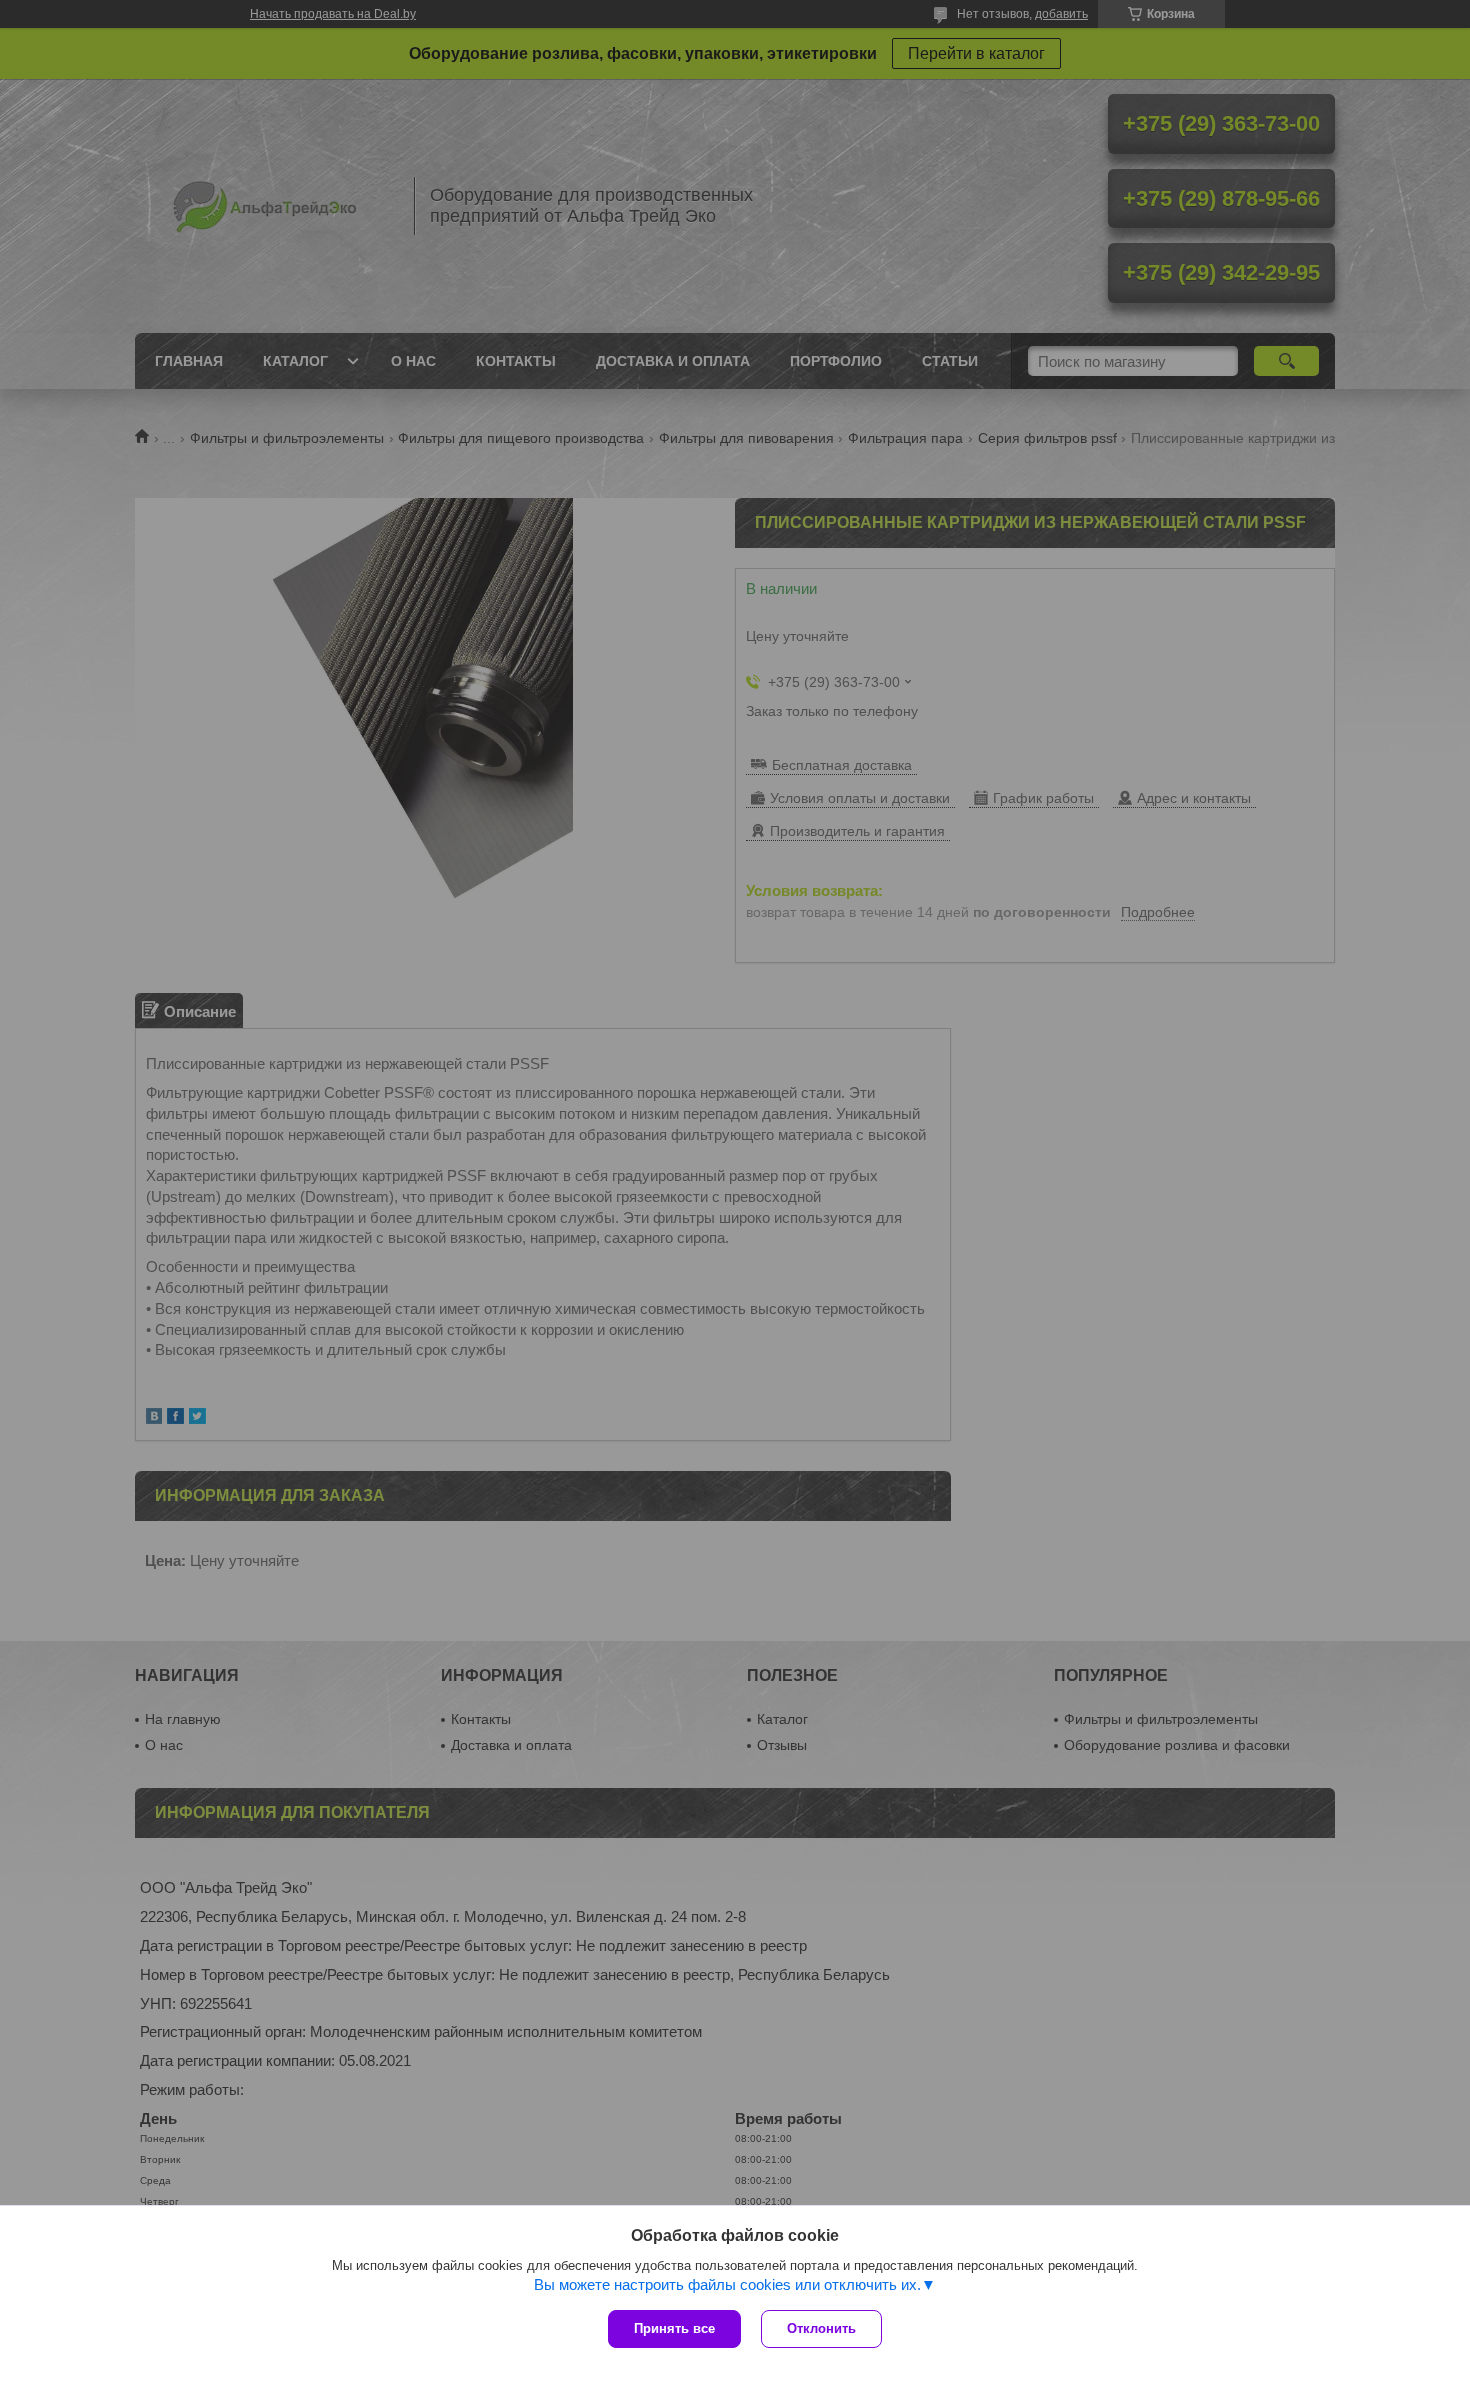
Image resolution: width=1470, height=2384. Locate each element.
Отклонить (821, 2328)
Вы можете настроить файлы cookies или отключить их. (727, 2284)
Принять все (674, 2328)
